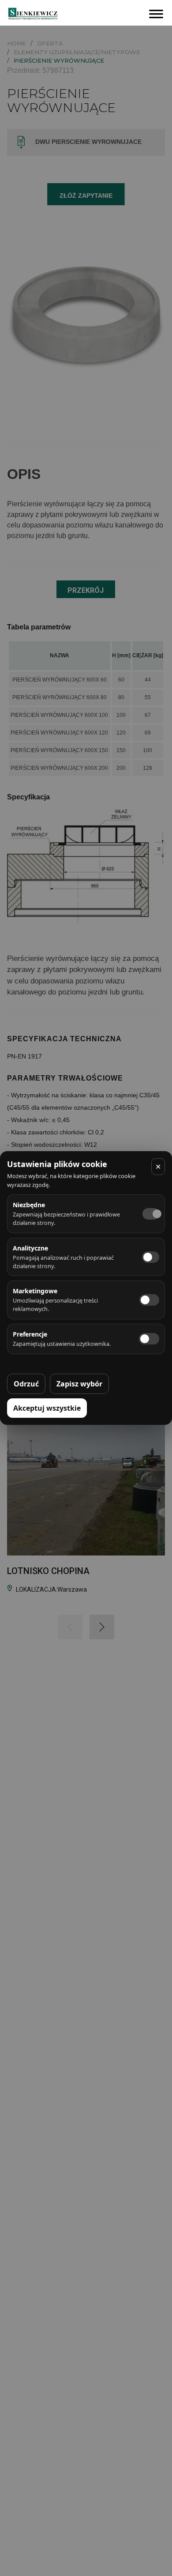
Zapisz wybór (79, 1384)
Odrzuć (26, 1384)
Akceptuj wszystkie (47, 1408)
